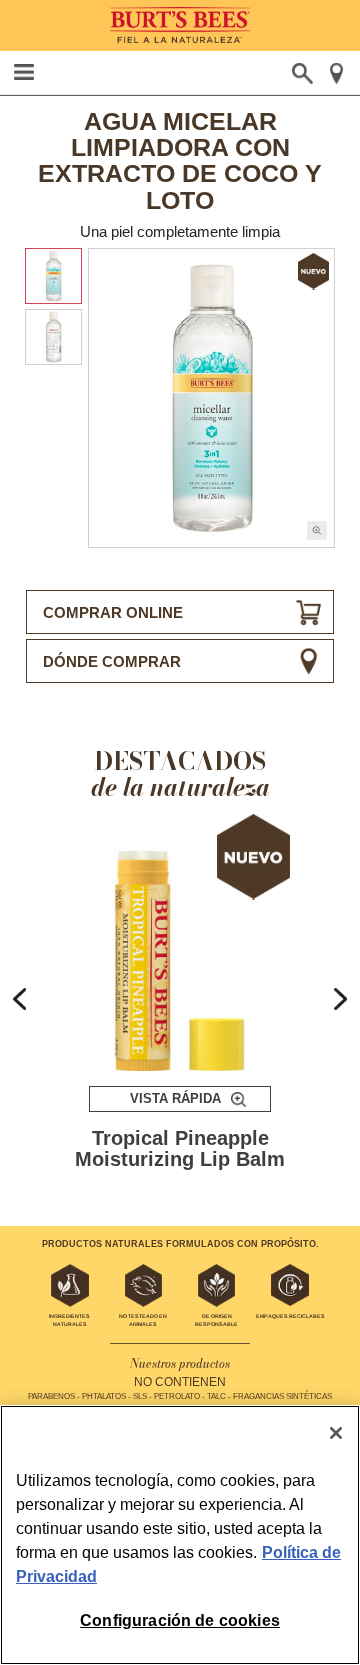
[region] (180, 1535)
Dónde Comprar (112, 661)
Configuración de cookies (180, 1620)
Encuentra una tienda (337, 73)
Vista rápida (175, 1098)
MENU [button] (24, 72)
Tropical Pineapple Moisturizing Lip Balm (180, 1149)
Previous (19, 999)
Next (340, 999)
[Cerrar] (336, 1433)
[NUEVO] (180, 942)
